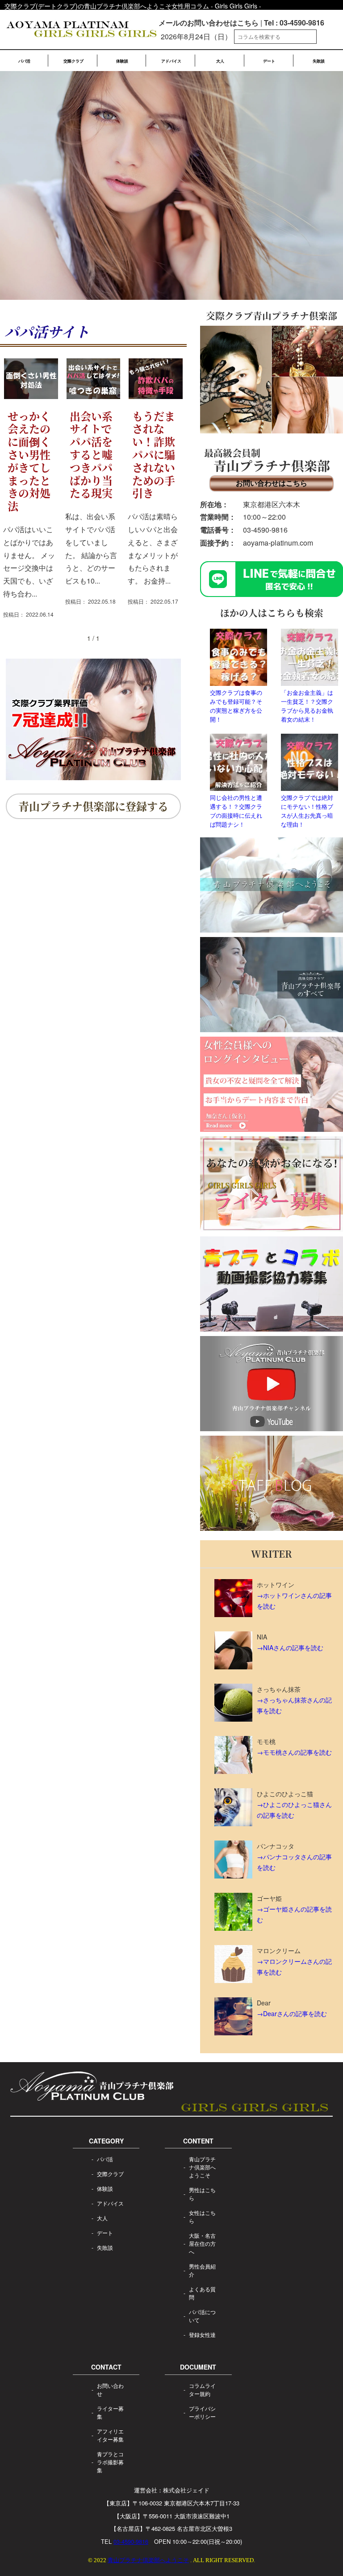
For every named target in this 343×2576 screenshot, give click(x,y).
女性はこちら (202, 2217)
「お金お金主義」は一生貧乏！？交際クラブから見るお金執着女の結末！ (307, 706)
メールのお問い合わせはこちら (209, 23)
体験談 (122, 61)
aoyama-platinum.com (278, 543)
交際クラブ (73, 61)
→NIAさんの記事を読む (290, 1647)
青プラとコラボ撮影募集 (110, 2462)
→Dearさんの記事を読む (292, 2013)
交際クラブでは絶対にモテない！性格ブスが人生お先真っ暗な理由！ (307, 811)
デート (269, 61)
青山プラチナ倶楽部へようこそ (202, 2167)
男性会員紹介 (202, 2270)
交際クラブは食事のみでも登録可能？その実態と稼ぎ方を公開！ (236, 706)
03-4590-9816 (265, 530)
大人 (220, 61)
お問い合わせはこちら (272, 483)
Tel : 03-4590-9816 (294, 23)
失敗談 (319, 61)
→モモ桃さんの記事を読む (294, 1752)
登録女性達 (202, 2334)
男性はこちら (202, 2194)
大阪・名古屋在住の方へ (202, 2243)
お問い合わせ (110, 2389)
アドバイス (171, 61)
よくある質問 (202, 2293)
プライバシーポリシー (202, 2412)
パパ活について (202, 2316)
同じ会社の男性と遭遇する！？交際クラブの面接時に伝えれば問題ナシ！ (236, 811)
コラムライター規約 (202, 2389)
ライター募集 (110, 2412)
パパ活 (24, 61)
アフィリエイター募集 (110, 2435)
